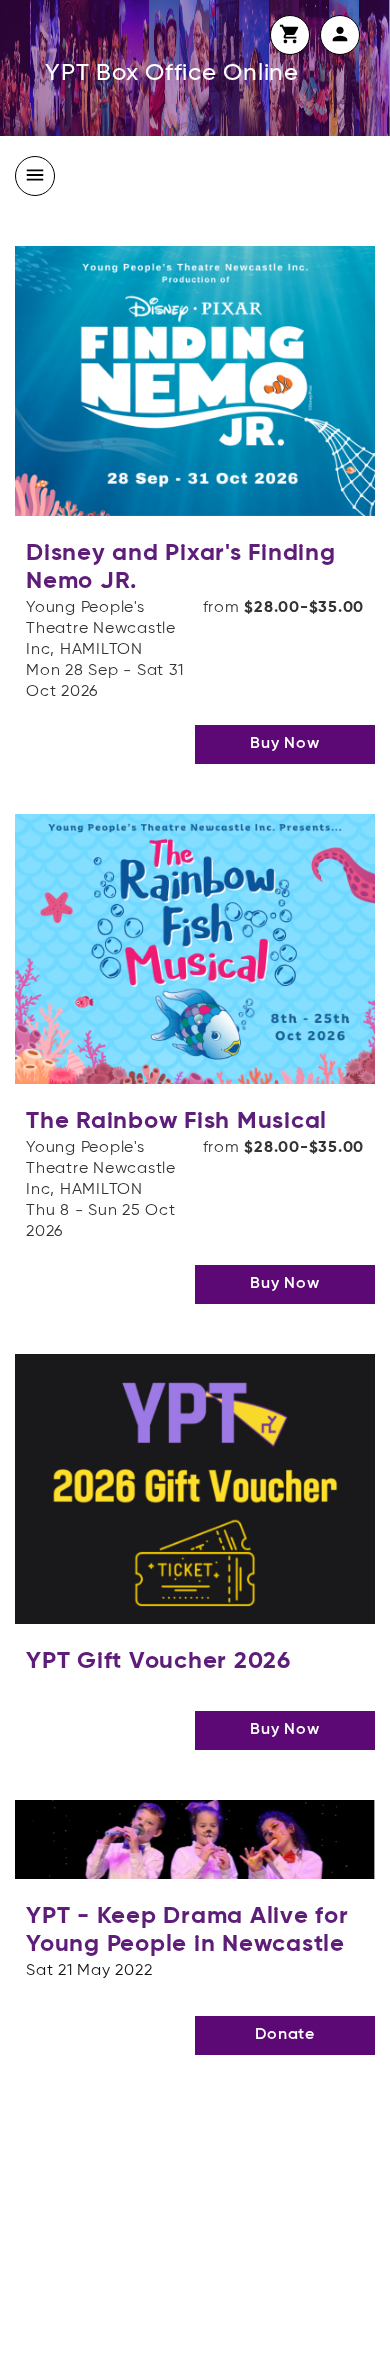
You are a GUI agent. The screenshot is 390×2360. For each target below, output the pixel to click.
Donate (285, 2035)
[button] (290, 35)
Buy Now (284, 744)
